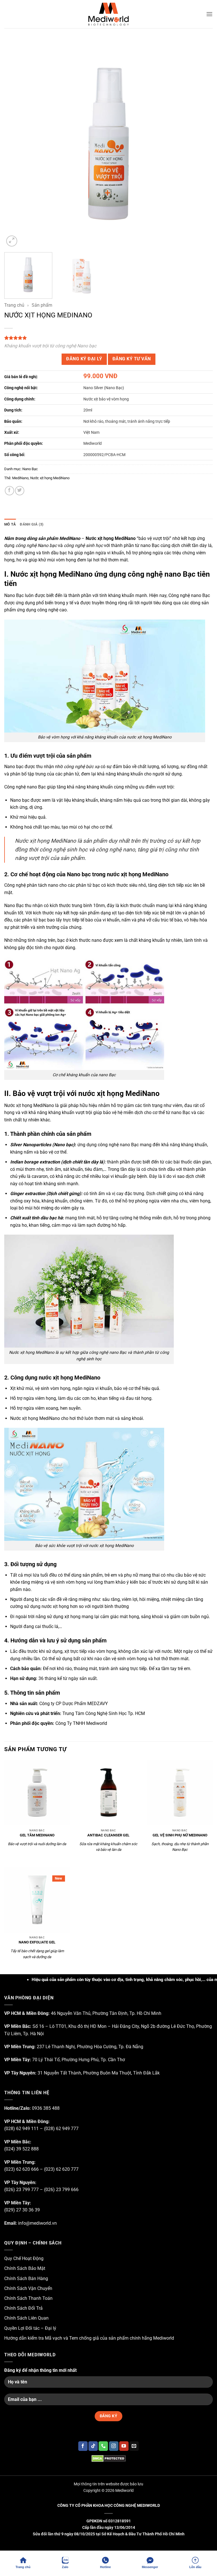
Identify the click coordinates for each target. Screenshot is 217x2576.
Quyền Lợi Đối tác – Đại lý (30, 2328)
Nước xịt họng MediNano (50, 478)
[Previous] (16, 144)
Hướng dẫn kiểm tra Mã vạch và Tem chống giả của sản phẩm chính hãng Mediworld (89, 2338)
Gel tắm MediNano (37, 1835)
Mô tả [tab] (10, 524)
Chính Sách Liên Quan (26, 2318)
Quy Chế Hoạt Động (24, 2258)
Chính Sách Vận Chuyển (28, 2288)
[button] (209, 14)
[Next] (201, 144)
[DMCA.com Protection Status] (108, 2458)
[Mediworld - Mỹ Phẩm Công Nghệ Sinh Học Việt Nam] (108, 14)
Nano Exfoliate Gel (37, 1942)
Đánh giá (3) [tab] (32, 524)
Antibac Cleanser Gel (108, 1835)
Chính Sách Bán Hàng (26, 2278)
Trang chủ (14, 305)
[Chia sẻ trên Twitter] (20, 491)
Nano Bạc (30, 469)
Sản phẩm (42, 305)
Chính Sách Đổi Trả (23, 2308)
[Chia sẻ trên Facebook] (9, 491)
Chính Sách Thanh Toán (28, 2298)
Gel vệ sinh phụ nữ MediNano (180, 1835)
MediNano (20, 478)
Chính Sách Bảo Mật (25, 2268)
